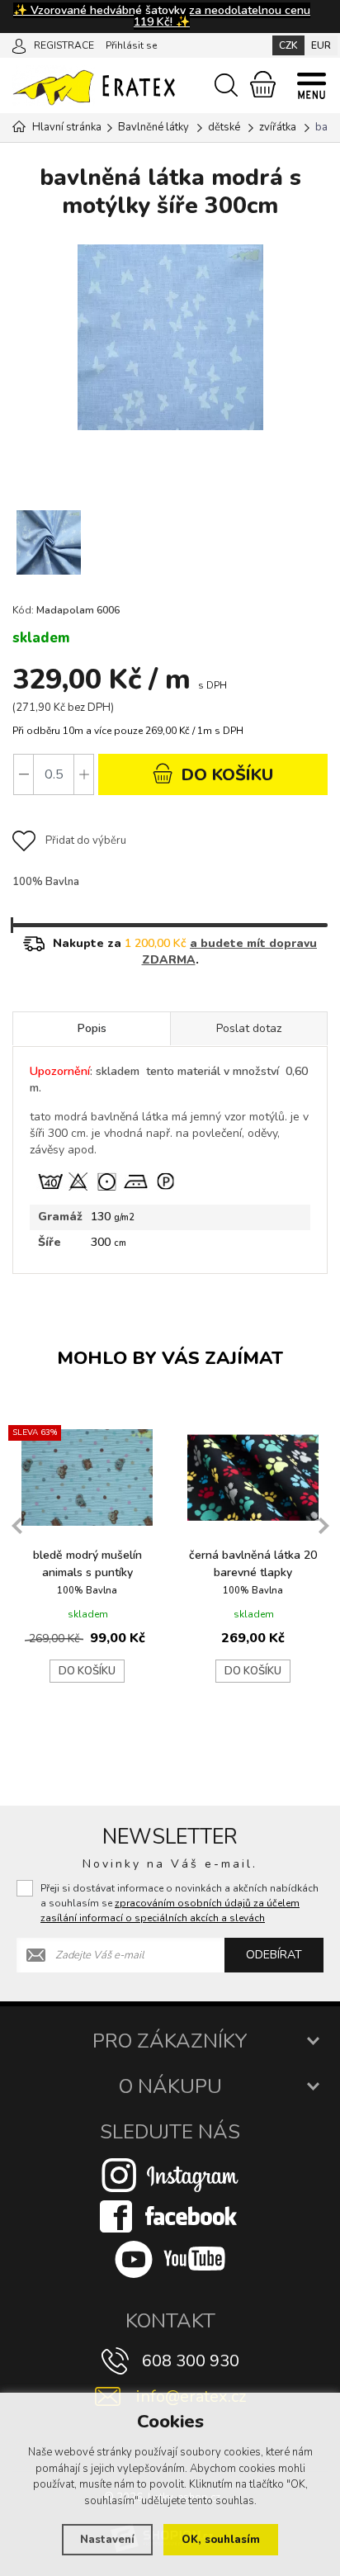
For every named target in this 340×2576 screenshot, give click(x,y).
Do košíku (87, 1671)
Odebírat (274, 1955)
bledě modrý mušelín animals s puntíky (87, 1564)
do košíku (225, 775)
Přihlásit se (131, 45)
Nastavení (107, 2540)
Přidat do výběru (86, 841)
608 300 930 (191, 2361)
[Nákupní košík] (263, 84)
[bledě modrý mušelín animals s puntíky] (87, 1477)
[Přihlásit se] (19, 45)
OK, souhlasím (221, 2540)
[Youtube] (170, 2259)
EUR (321, 45)
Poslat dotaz (249, 1028)
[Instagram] (170, 2175)
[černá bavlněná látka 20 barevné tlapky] (253, 1477)
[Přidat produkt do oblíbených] (149, 1436)
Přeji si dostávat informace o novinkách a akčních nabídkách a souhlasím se (179, 1903)
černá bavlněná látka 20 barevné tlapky (253, 1564)
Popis (92, 1028)
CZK (288, 45)
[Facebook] (170, 2216)
